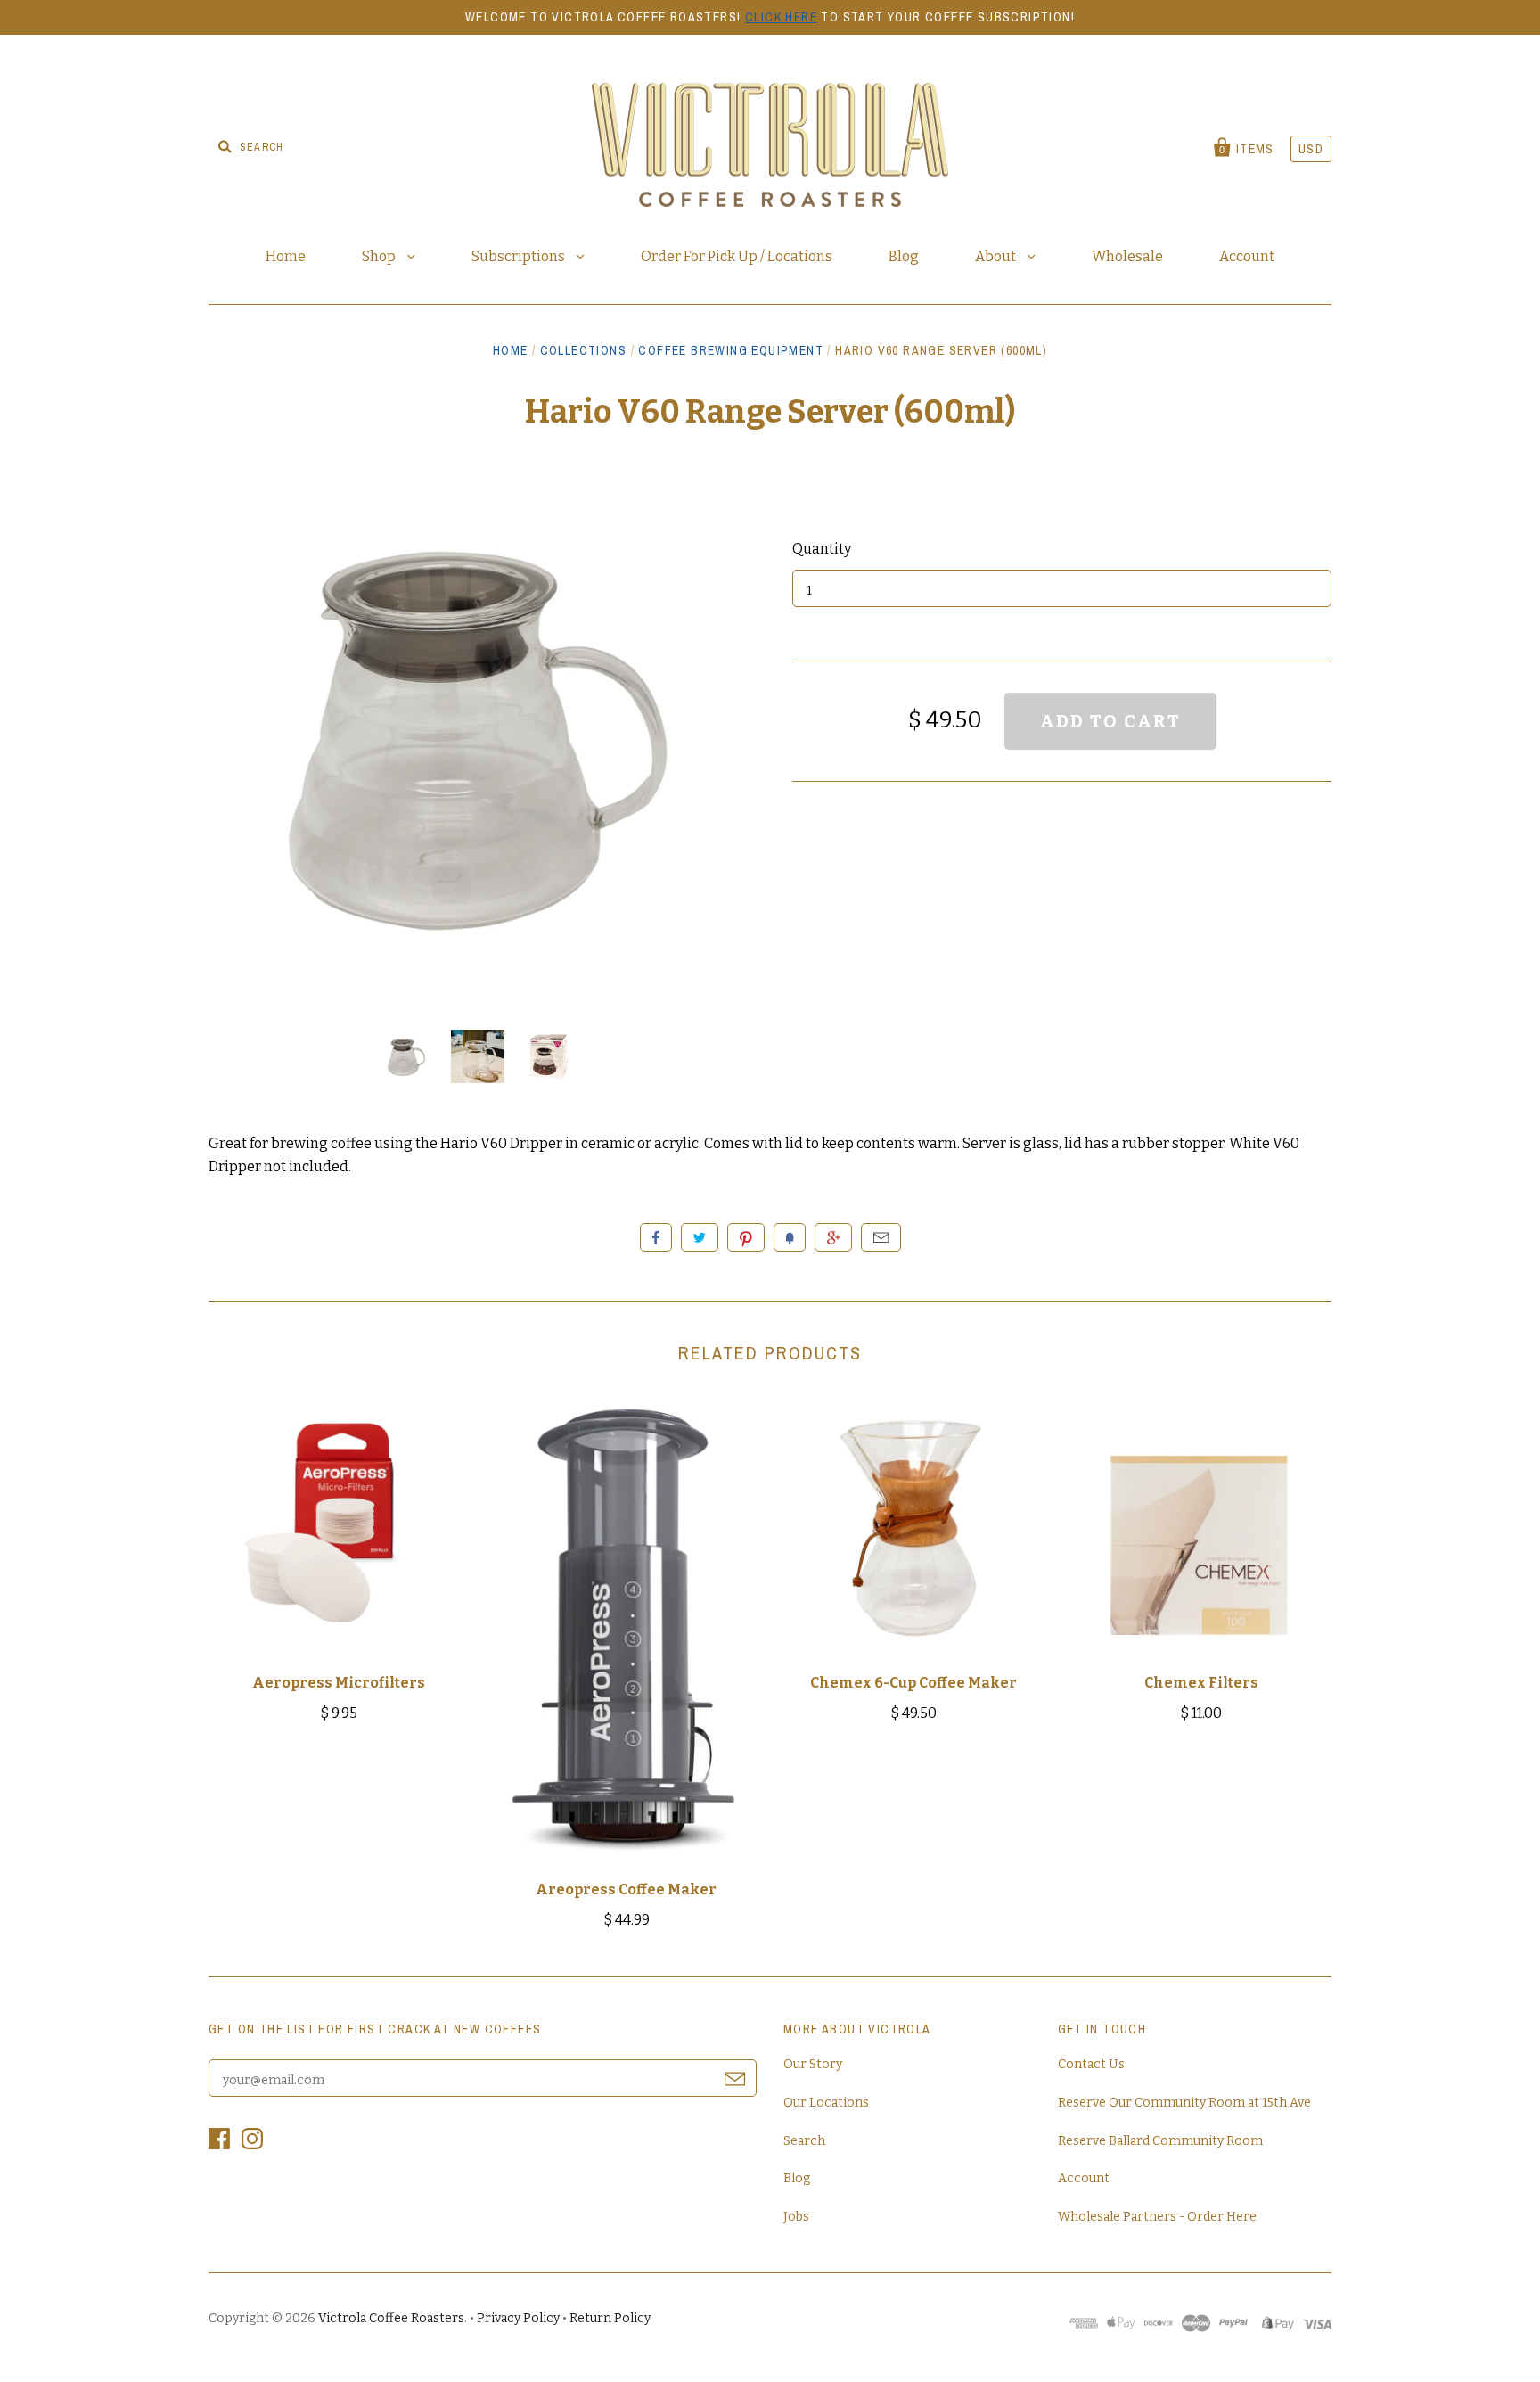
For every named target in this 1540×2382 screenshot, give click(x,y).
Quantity (822, 549)
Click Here (781, 17)
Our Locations (826, 2103)
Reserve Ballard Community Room (1160, 2141)
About (997, 256)
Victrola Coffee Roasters (391, 2318)
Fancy (790, 1237)
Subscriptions (520, 256)
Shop (380, 256)
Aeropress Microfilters (339, 1683)
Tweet (700, 1237)
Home (286, 256)
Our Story (813, 2064)
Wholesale (1127, 256)
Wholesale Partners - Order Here (1157, 2217)
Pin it (746, 1237)
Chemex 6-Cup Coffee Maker (913, 1683)
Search (804, 2141)
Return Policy (610, 2318)
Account (1247, 256)
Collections (583, 350)
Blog (904, 256)
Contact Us (1091, 2064)
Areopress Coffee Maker (626, 1889)
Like (656, 1237)
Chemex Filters (1201, 1683)
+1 (833, 1237)
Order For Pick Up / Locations (737, 256)
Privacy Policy (518, 2318)
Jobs (796, 2217)
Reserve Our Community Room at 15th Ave (1184, 2103)
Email (881, 1237)
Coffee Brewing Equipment (731, 350)
